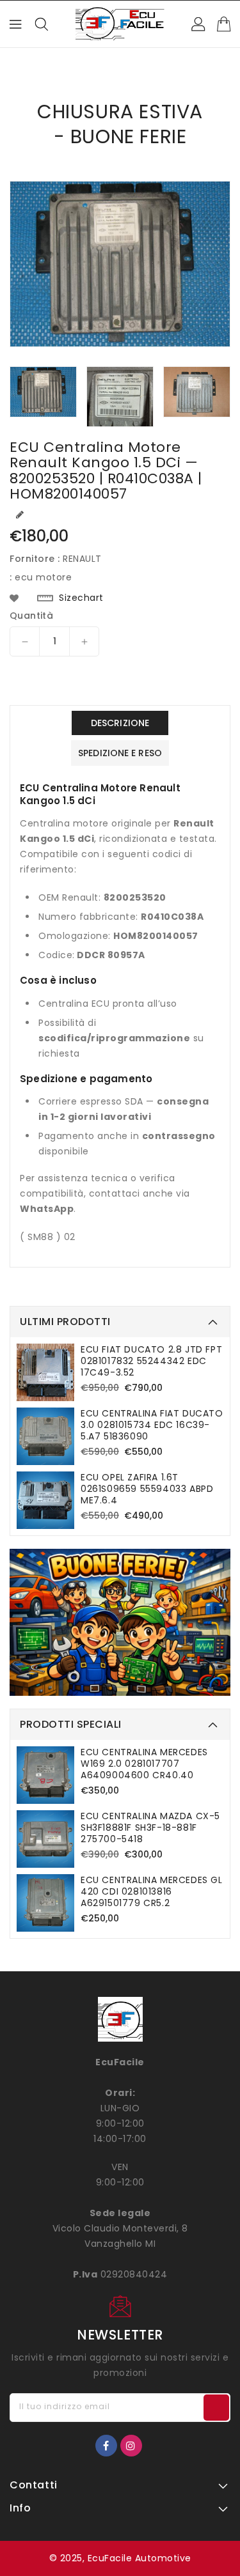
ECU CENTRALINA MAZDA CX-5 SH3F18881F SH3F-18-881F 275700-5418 (150, 1827)
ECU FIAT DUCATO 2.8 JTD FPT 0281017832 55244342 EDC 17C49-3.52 (151, 1361)
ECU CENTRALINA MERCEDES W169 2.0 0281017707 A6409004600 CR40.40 (144, 1764)
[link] (120, 1622)
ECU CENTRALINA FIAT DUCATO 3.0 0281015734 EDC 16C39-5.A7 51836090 (152, 1425)
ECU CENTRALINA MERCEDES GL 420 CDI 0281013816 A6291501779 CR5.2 (152, 1891)
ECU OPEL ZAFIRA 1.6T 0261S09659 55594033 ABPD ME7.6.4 (147, 1489)
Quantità (31, 616)
